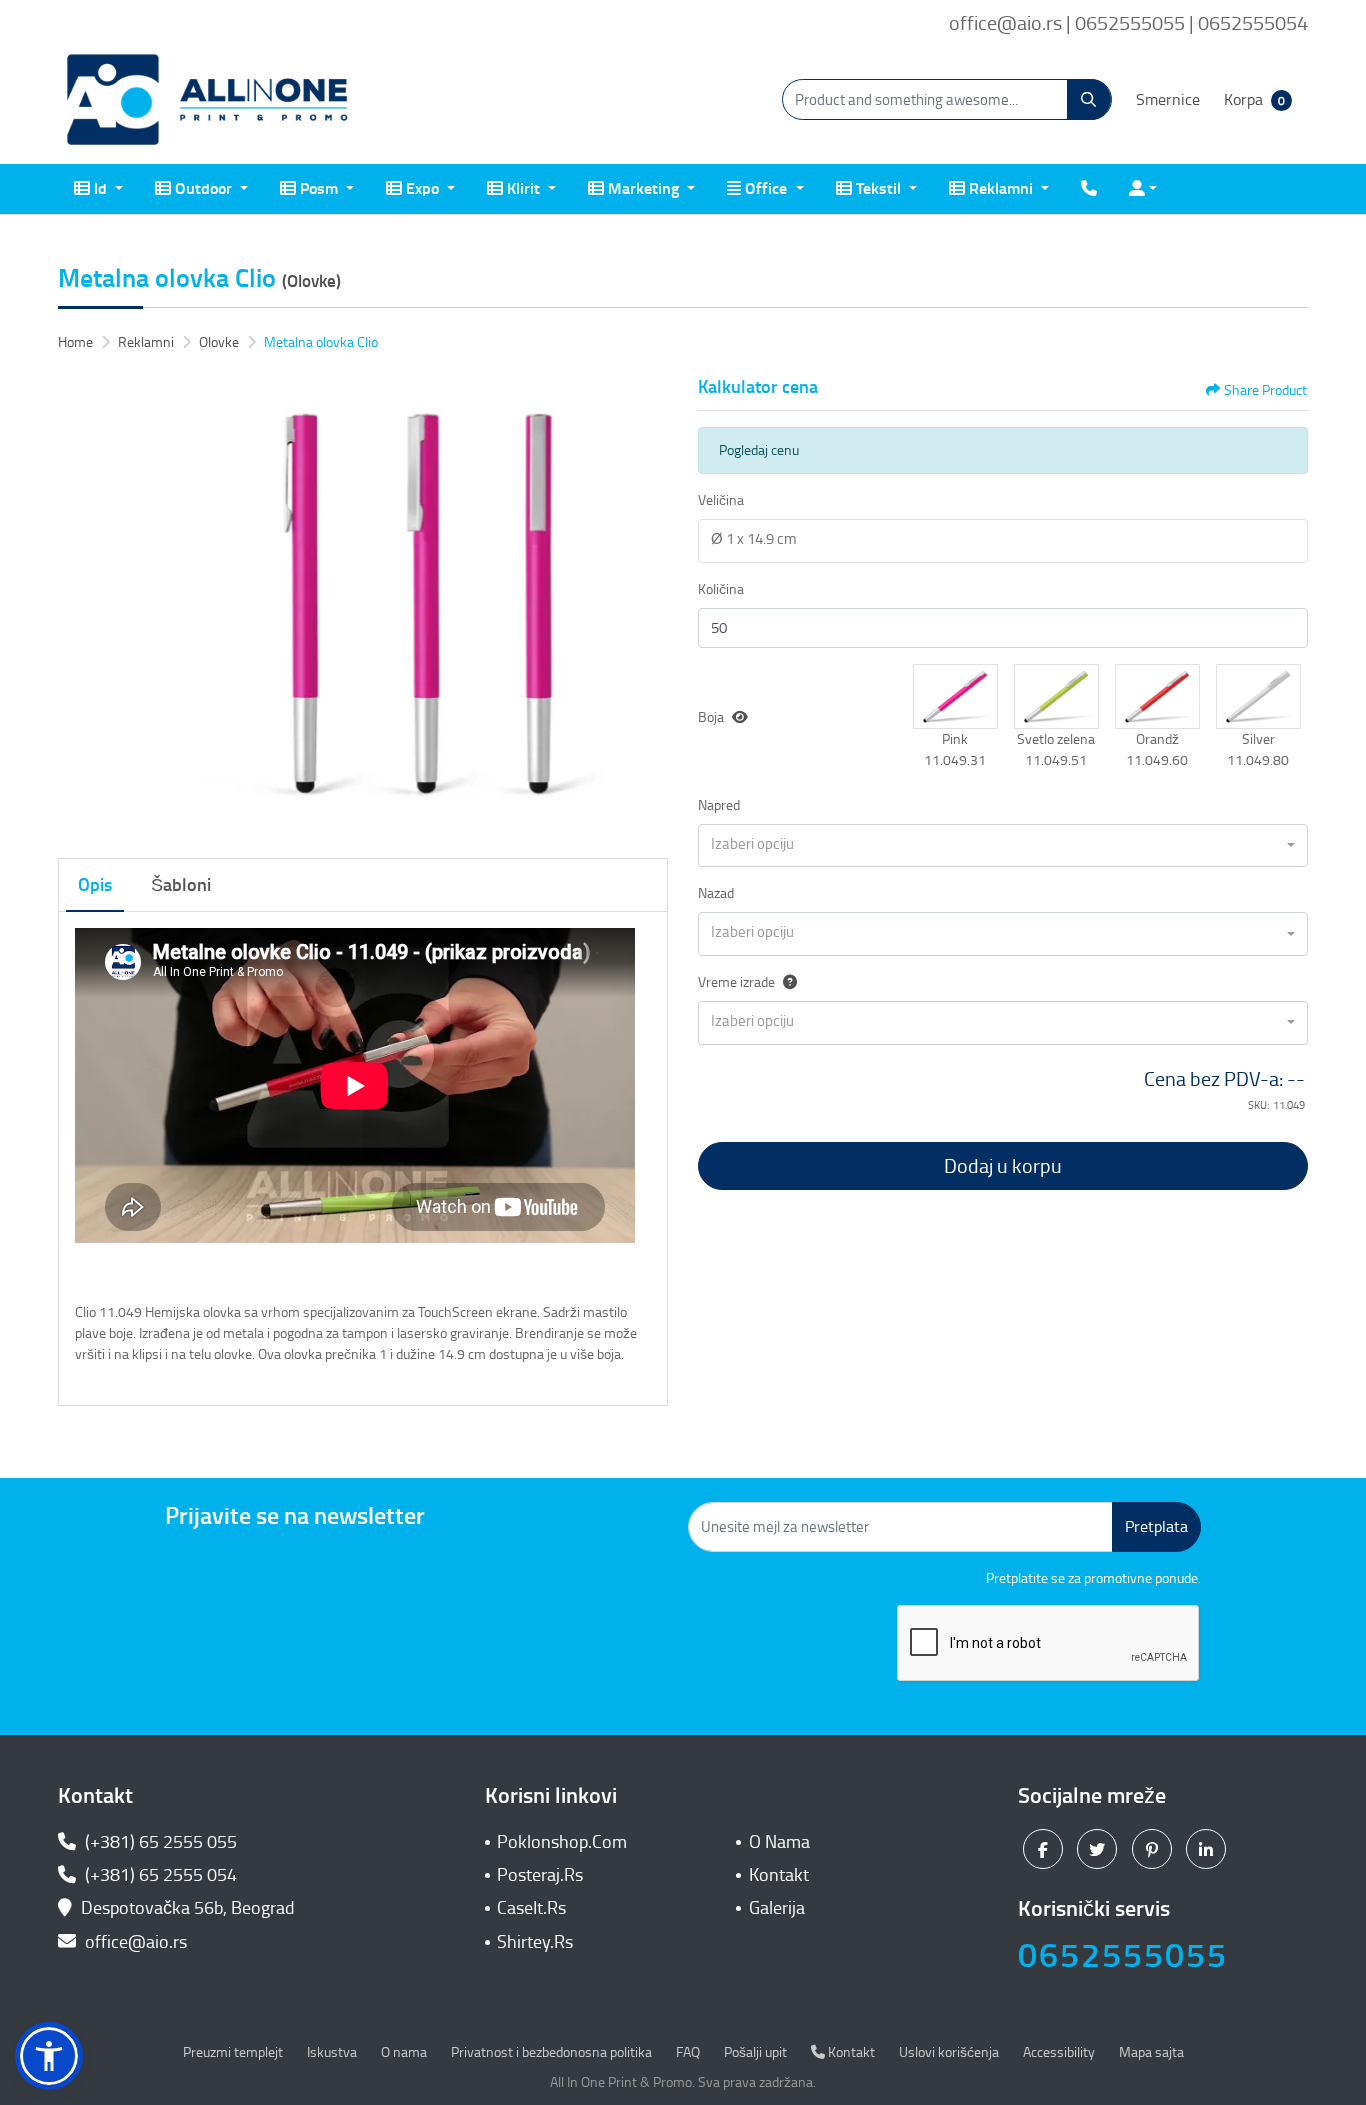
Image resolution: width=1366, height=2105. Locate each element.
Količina (721, 589)
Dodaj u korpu (1003, 1166)
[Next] (648, 606)
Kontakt (779, 1875)
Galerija (777, 1908)
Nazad (716, 893)
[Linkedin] (1208, 1848)
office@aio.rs (134, 1942)
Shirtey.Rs (535, 1942)
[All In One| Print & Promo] (208, 100)
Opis (95, 885)
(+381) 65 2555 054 (159, 1875)
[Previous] (78, 606)
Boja (711, 717)
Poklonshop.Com (562, 1842)
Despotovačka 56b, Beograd (188, 1908)
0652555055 (1123, 1955)
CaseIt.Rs (531, 1908)
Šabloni (181, 885)
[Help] (786, 982)
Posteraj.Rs (540, 1875)
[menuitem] (98, 189)
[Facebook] (1045, 1848)
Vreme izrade (736, 982)
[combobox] (1003, 846)
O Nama (779, 1842)
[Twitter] (1099, 1848)
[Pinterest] (1154, 1848)
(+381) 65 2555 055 (159, 1842)
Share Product (1265, 390)
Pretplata (1156, 1526)
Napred (719, 805)
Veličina (721, 500)
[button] (955, 696)
